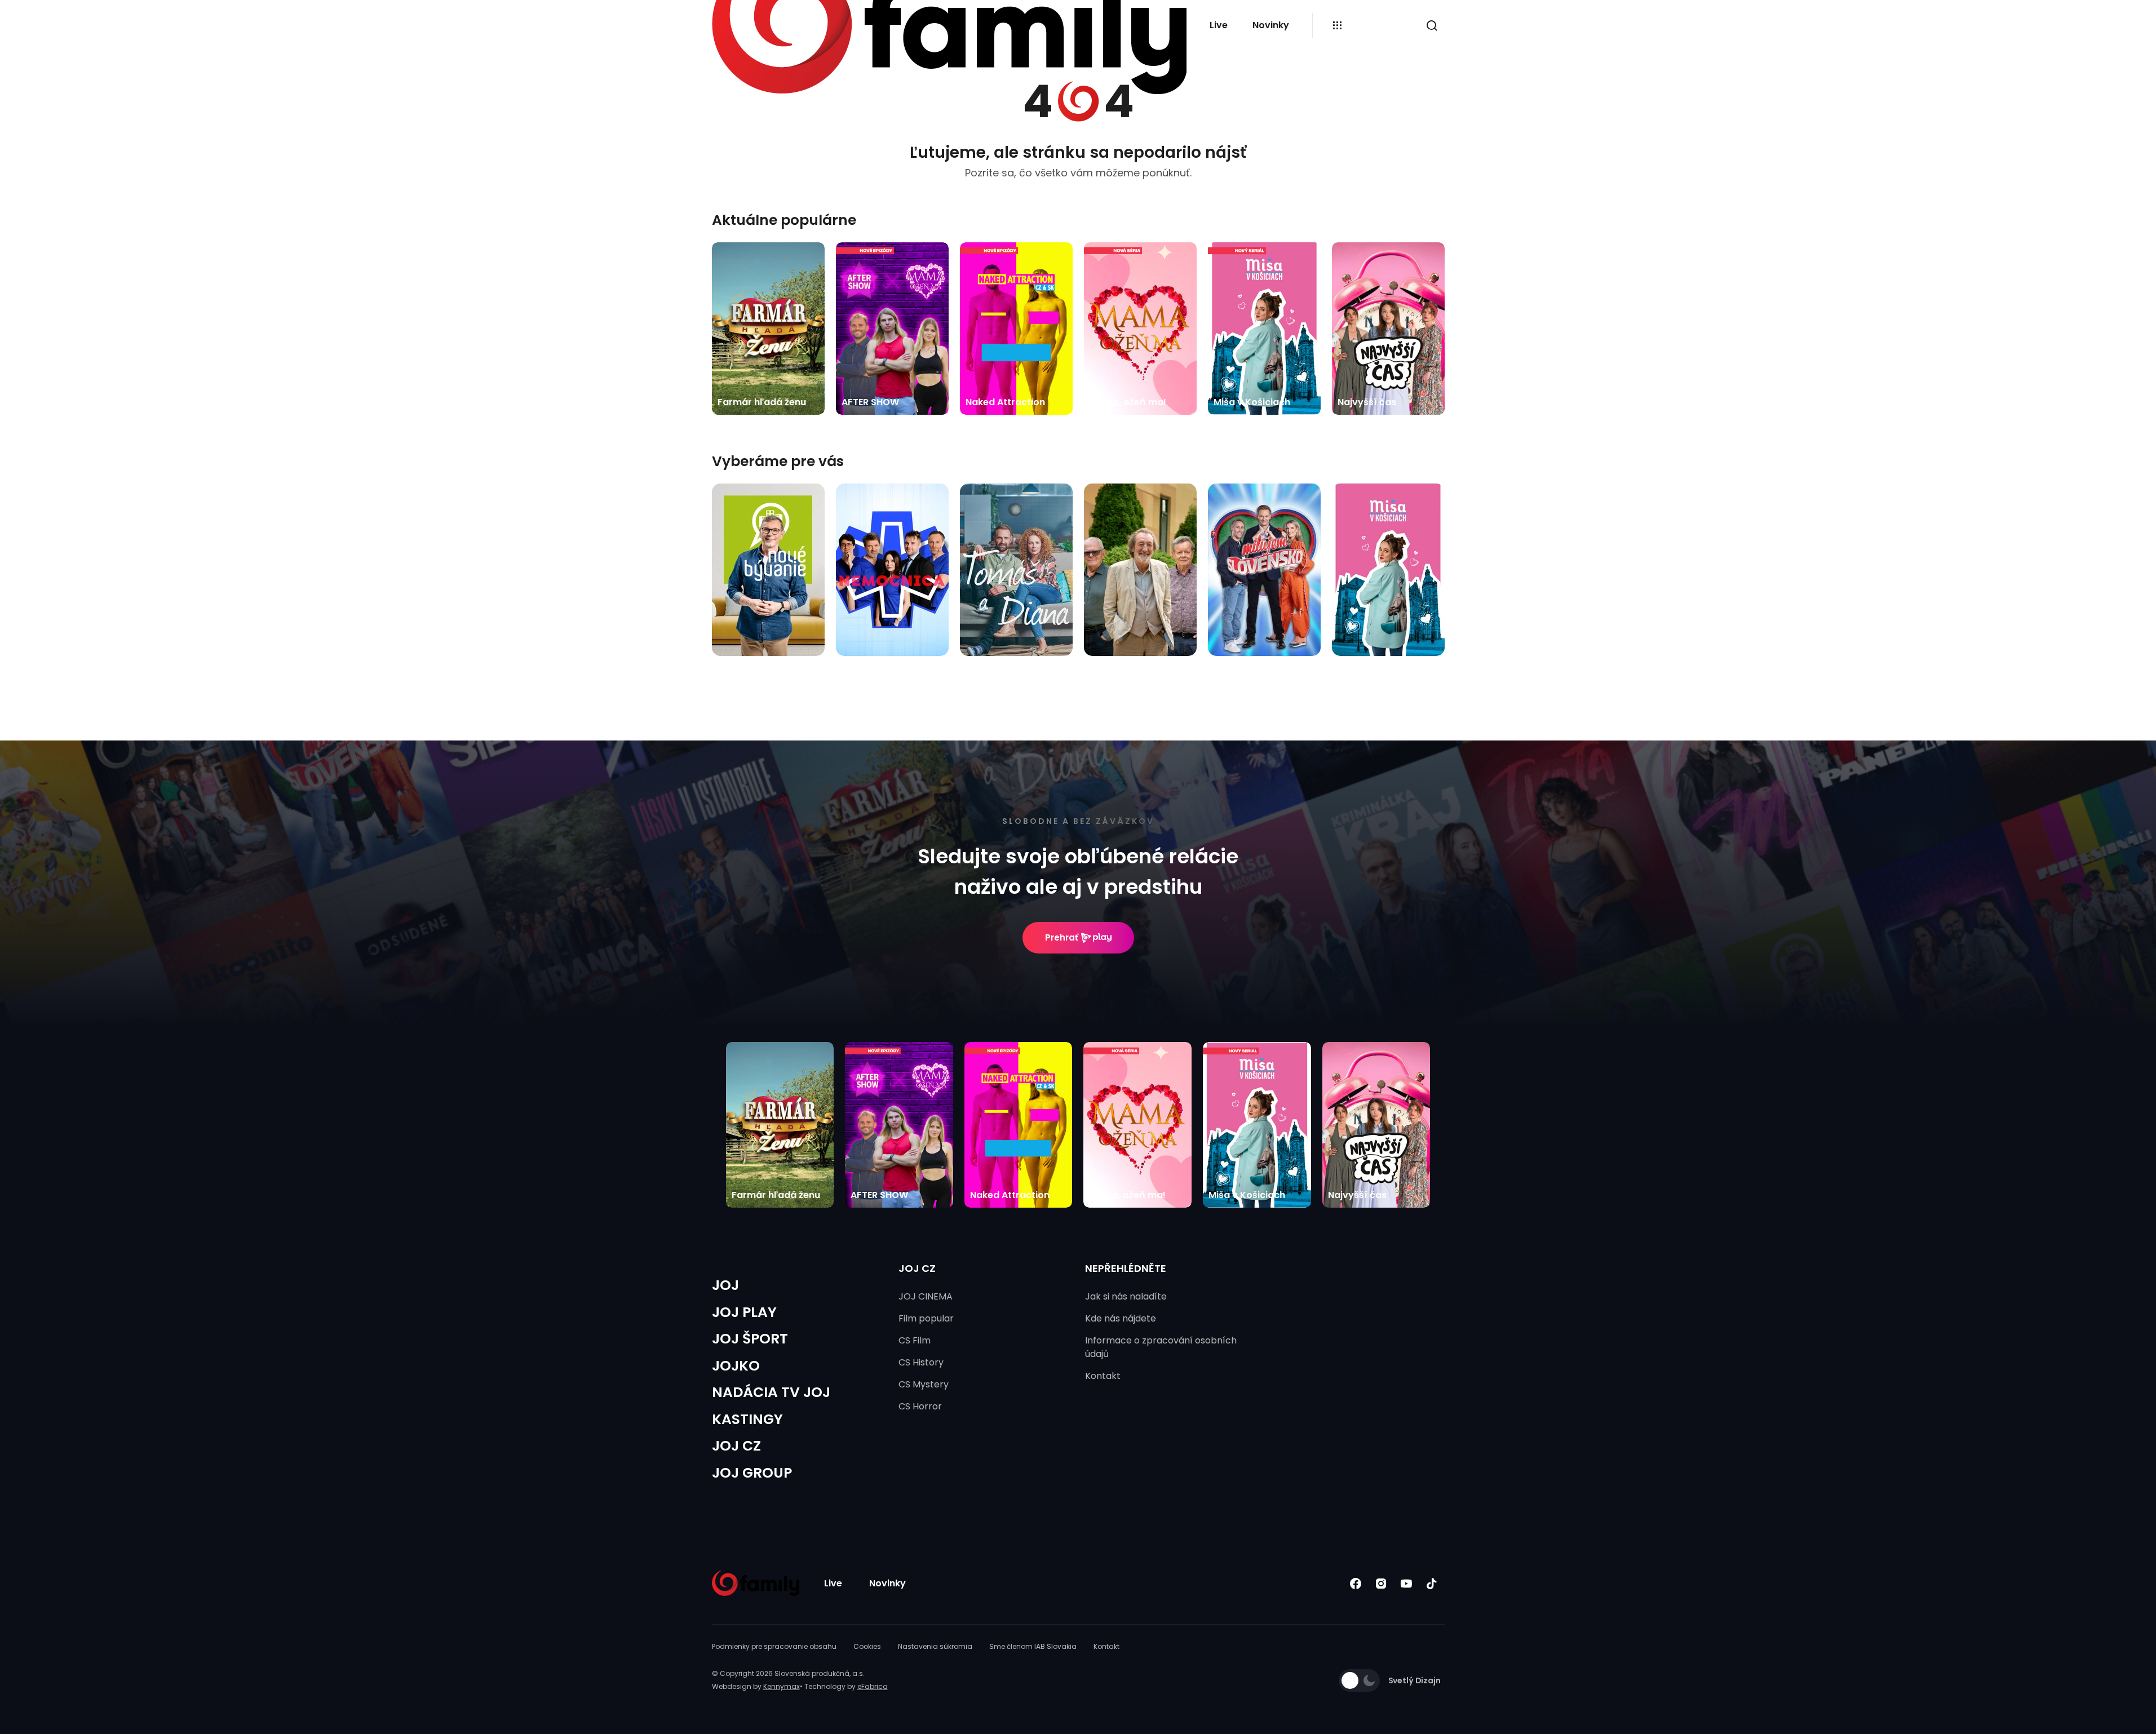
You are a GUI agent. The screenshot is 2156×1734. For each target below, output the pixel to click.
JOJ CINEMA (926, 1296)
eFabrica (873, 1686)
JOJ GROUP (752, 1473)
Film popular (926, 1318)
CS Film (915, 1340)
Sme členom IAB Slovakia (1033, 1646)
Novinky (1271, 25)
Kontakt (1103, 1376)
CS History (921, 1362)
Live (1219, 25)
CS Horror (920, 1406)
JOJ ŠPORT (750, 1339)
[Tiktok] (1432, 1583)
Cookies (867, 1646)
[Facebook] (1356, 1583)
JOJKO (736, 1366)
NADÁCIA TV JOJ (771, 1392)
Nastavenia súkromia (935, 1646)
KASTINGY (747, 1419)
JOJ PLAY (744, 1312)
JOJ (725, 1285)
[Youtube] (1407, 1583)
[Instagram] (1381, 1583)
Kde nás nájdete (1121, 1318)
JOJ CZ (736, 1446)
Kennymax (782, 1686)
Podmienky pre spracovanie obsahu (774, 1646)
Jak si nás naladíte (1126, 1296)
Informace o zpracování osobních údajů (1161, 1347)
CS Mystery (924, 1384)
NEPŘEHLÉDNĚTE (1126, 1268)
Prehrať (1062, 937)
